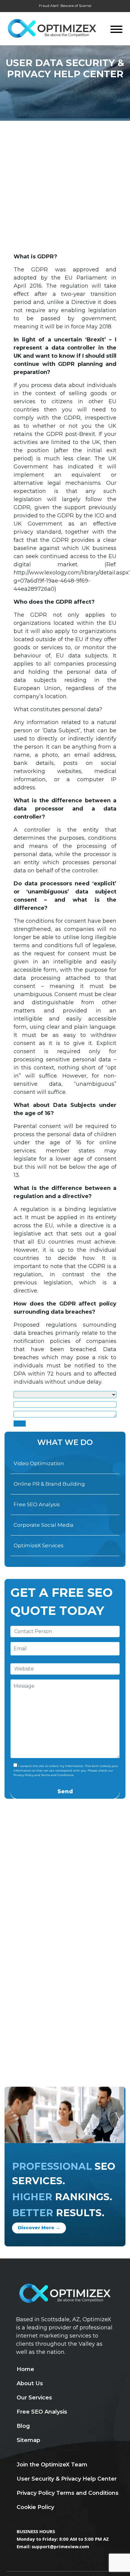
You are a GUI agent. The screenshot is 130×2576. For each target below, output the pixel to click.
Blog (23, 2426)
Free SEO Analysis (37, 1504)
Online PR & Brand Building (49, 1484)
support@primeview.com (60, 2546)
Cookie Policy (35, 2507)
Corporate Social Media (44, 1525)
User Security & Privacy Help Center (67, 2479)
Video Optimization (39, 1463)
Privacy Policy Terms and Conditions (68, 2493)
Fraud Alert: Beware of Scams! (65, 6)
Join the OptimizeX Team (52, 2465)
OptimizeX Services (39, 1545)
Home (25, 2369)
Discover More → (39, 2228)
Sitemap (28, 2440)
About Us (30, 2383)
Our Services (34, 2398)
